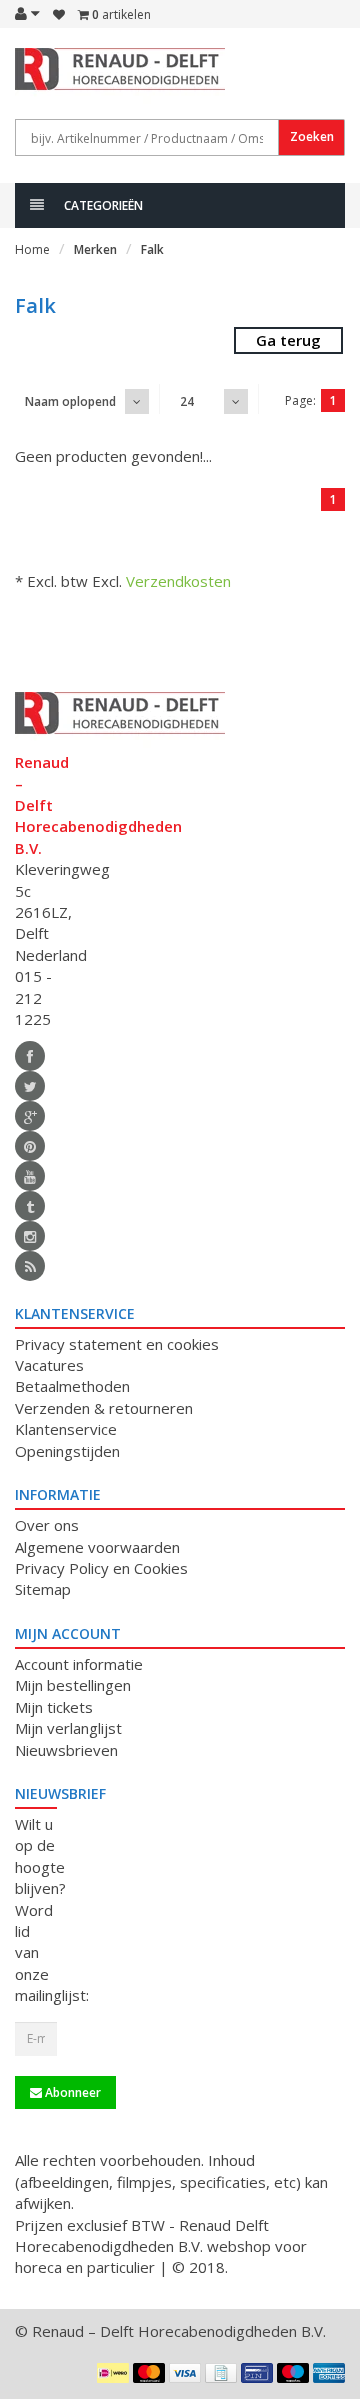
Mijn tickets (54, 1707)
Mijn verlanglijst (68, 1728)
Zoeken (312, 136)
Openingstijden (67, 1451)
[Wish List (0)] (59, 15)
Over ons (47, 1525)
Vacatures (49, 1365)
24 (187, 401)
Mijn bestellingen (73, 1685)
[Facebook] (30, 1056)
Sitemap (43, 1589)
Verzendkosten (178, 581)
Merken (95, 249)
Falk (152, 249)
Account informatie (79, 1664)
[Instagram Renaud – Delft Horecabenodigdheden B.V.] (30, 1236)
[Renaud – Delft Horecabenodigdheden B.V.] (36, 78)
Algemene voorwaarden (97, 1547)
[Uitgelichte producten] (30, 1266)
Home (32, 249)
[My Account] (27, 13)
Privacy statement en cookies (117, 1344)
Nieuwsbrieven (66, 1750)
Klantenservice (66, 1429)
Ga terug (288, 340)
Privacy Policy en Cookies (101, 1568)
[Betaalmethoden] (113, 2373)
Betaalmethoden (72, 1386)
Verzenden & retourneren (104, 1408)
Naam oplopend (70, 401)
